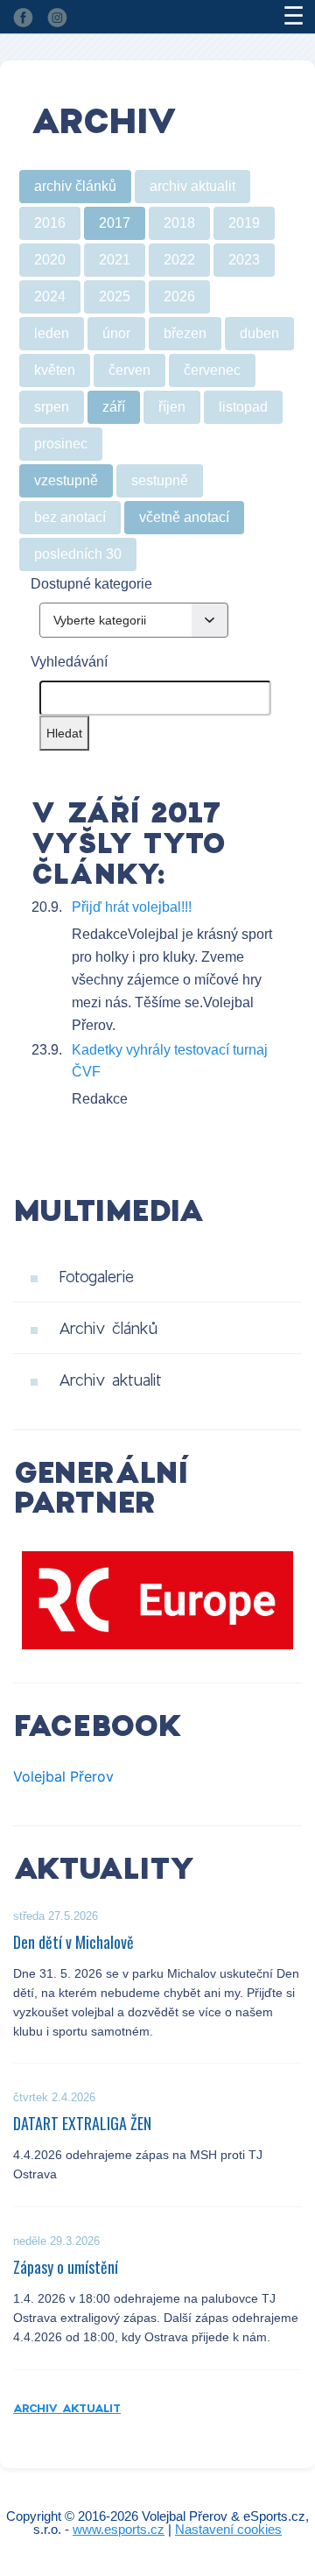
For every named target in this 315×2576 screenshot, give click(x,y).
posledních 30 (78, 554)
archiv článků (75, 186)
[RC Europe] (157, 1600)
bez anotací (70, 517)
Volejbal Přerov (63, 1776)
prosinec (61, 444)
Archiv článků (108, 1328)
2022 (179, 260)
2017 (115, 223)
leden (52, 333)
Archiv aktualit (110, 1380)
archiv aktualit (192, 186)
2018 (179, 223)
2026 (179, 296)
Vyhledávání (69, 662)
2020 (50, 260)
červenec (212, 370)
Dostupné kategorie (91, 584)
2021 (115, 260)
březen (185, 333)
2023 (244, 260)
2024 (50, 296)
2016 (50, 223)
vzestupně (66, 480)
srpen (52, 407)
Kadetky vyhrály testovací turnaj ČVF (170, 1061)
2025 (115, 296)
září (114, 407)
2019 (244, 223)
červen (129, 370)
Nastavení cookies (228, 2529)
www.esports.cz (119, 2529)
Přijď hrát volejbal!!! (132, 907)
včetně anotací (184, 517)
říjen (172, 407)
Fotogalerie (96, 1276)
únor (116, 333)
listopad (243, 407)
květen (55, 370)
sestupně (160, 480)
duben (259, 333)
